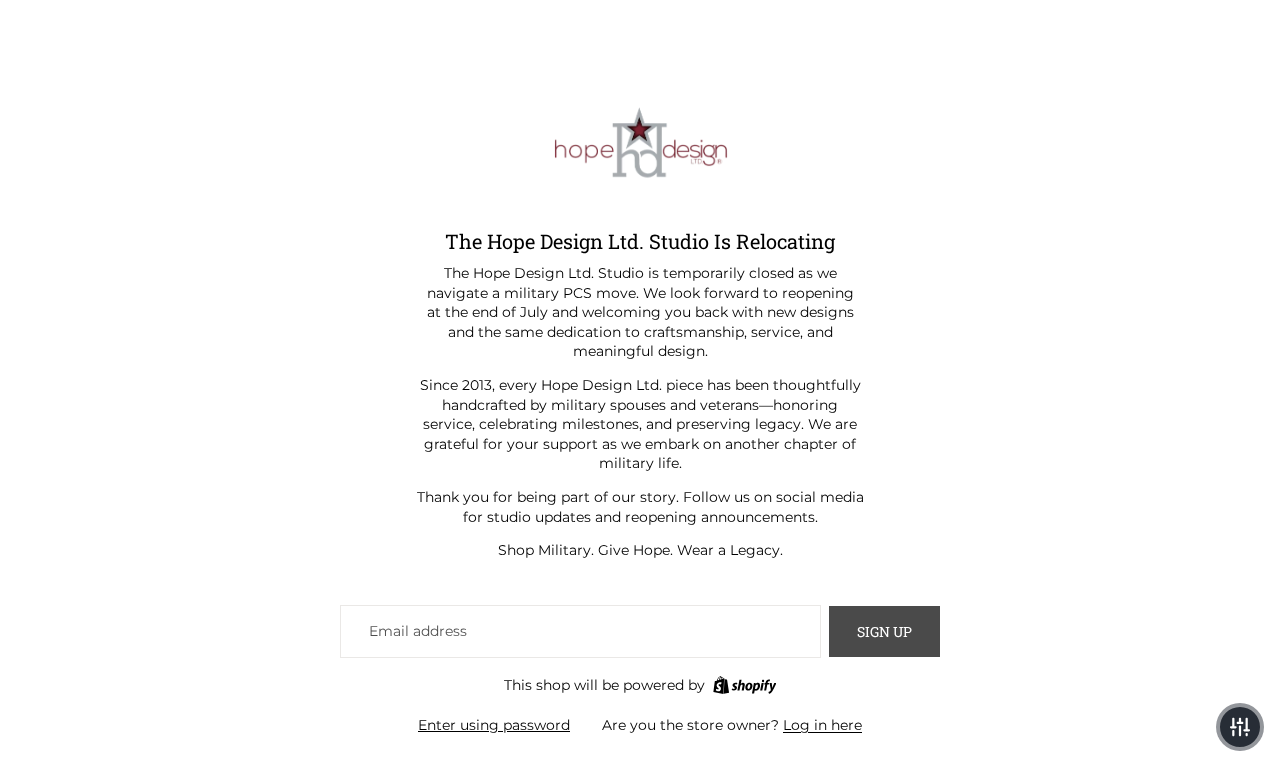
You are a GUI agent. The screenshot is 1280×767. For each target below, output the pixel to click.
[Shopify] (744, 685)
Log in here (822, 725)
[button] (1240, 727)
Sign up (884, 631)
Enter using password (494, 725)
